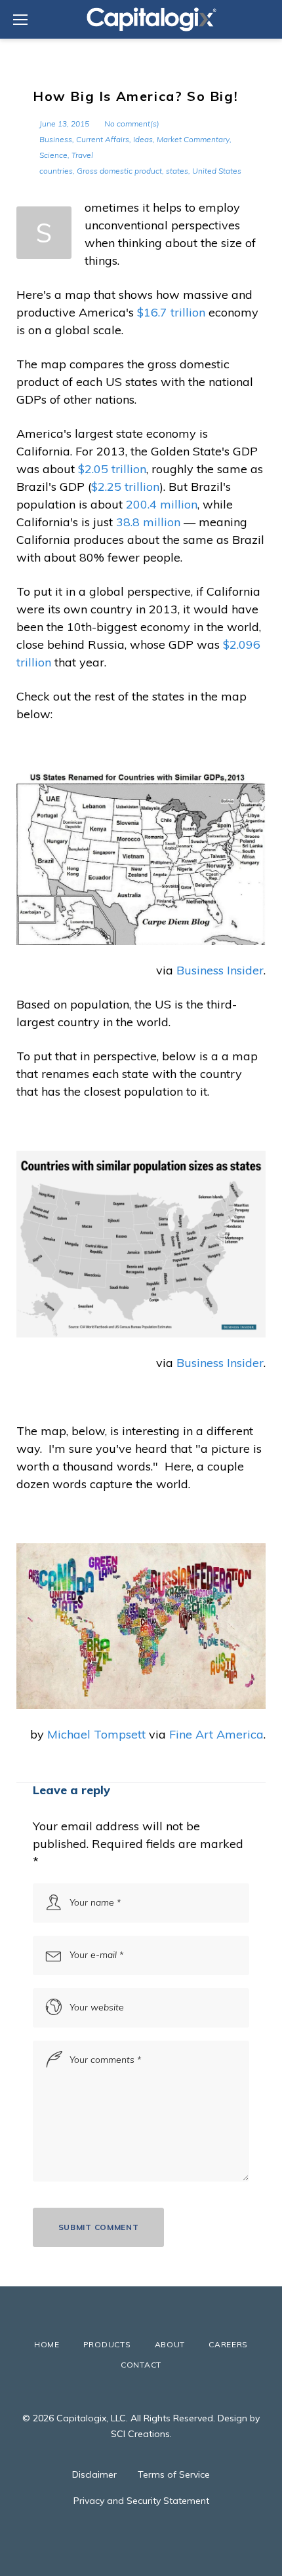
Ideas (143, 139)
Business (56, 139)
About (170, 2344)
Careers (228, 2344)
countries (56, 171)
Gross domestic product (119, 171)
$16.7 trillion (171, 312)
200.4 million (162, 504)
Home (47, 2344)
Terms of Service (174, 2474)
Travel (82, 155)
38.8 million (148, 522)
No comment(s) (132, 124)
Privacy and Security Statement (141, 2501)
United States (217, 171)
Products (107, 2344)
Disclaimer (94, 2474)
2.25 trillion (129, 487)
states (177, 171)
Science (53, 155)
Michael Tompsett (96, 1734)
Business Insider (220, 970)
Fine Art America (216, 1734)
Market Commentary (193, 139)
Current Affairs (103, 139)
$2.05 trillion (112, 469)
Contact (141, 2365)
